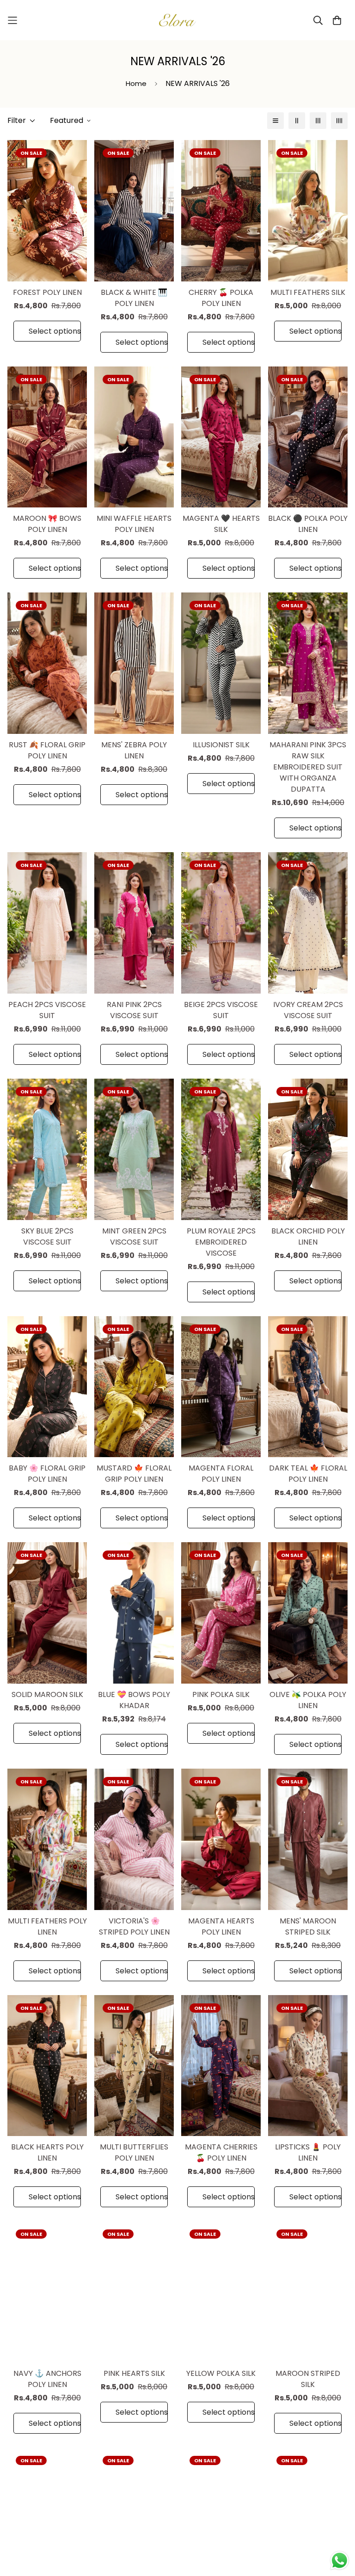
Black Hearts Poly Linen (47, 2152)
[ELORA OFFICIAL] (177, 20)
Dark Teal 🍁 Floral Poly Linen (308, 1474)
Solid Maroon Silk (47, 1694)
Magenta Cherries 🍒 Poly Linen (221, 2152)
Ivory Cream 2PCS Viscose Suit (308, 1010)
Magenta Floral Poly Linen (221, 1474)
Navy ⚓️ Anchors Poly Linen (47, 2379)
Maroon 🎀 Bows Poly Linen (47, 524)
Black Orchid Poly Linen (308, 1236)
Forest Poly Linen (47, 292)
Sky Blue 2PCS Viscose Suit (47, 1236)
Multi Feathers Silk (308, 292)
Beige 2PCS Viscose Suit (221, 1010)
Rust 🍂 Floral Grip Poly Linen (47, 750)
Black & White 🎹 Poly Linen (134, 298)
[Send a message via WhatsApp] (340, 2561)
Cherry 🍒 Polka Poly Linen (221, 298)
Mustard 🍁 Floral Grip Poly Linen (134, 1474)
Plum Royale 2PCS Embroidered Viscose (221, 1242)
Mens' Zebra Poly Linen (134, 750)
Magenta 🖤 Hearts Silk (221, 524)
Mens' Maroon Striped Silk (308, 1926)
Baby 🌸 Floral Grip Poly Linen (47, 1474)
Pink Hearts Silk (134, 2373)
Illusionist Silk (221, 745)
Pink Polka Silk (221, 1694)
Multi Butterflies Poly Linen (134, 2152)
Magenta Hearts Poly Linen (221, 1926)
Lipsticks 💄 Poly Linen (308, 2152)
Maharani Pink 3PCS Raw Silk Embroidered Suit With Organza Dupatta (308, 767)
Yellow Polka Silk (221, 2373)
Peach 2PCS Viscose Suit (47, 1010)
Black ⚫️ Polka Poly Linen (308, 524)
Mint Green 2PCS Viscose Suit (134, 1236)
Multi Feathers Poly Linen (47, 1926)
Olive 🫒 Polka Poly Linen (308, 1700)
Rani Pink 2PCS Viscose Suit (134, 1010)
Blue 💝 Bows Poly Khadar (134, 1700)
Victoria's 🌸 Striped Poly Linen (134, 1926)
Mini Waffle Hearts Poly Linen (134, 524)
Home (136, 83)
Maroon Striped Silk (308, 2379)
